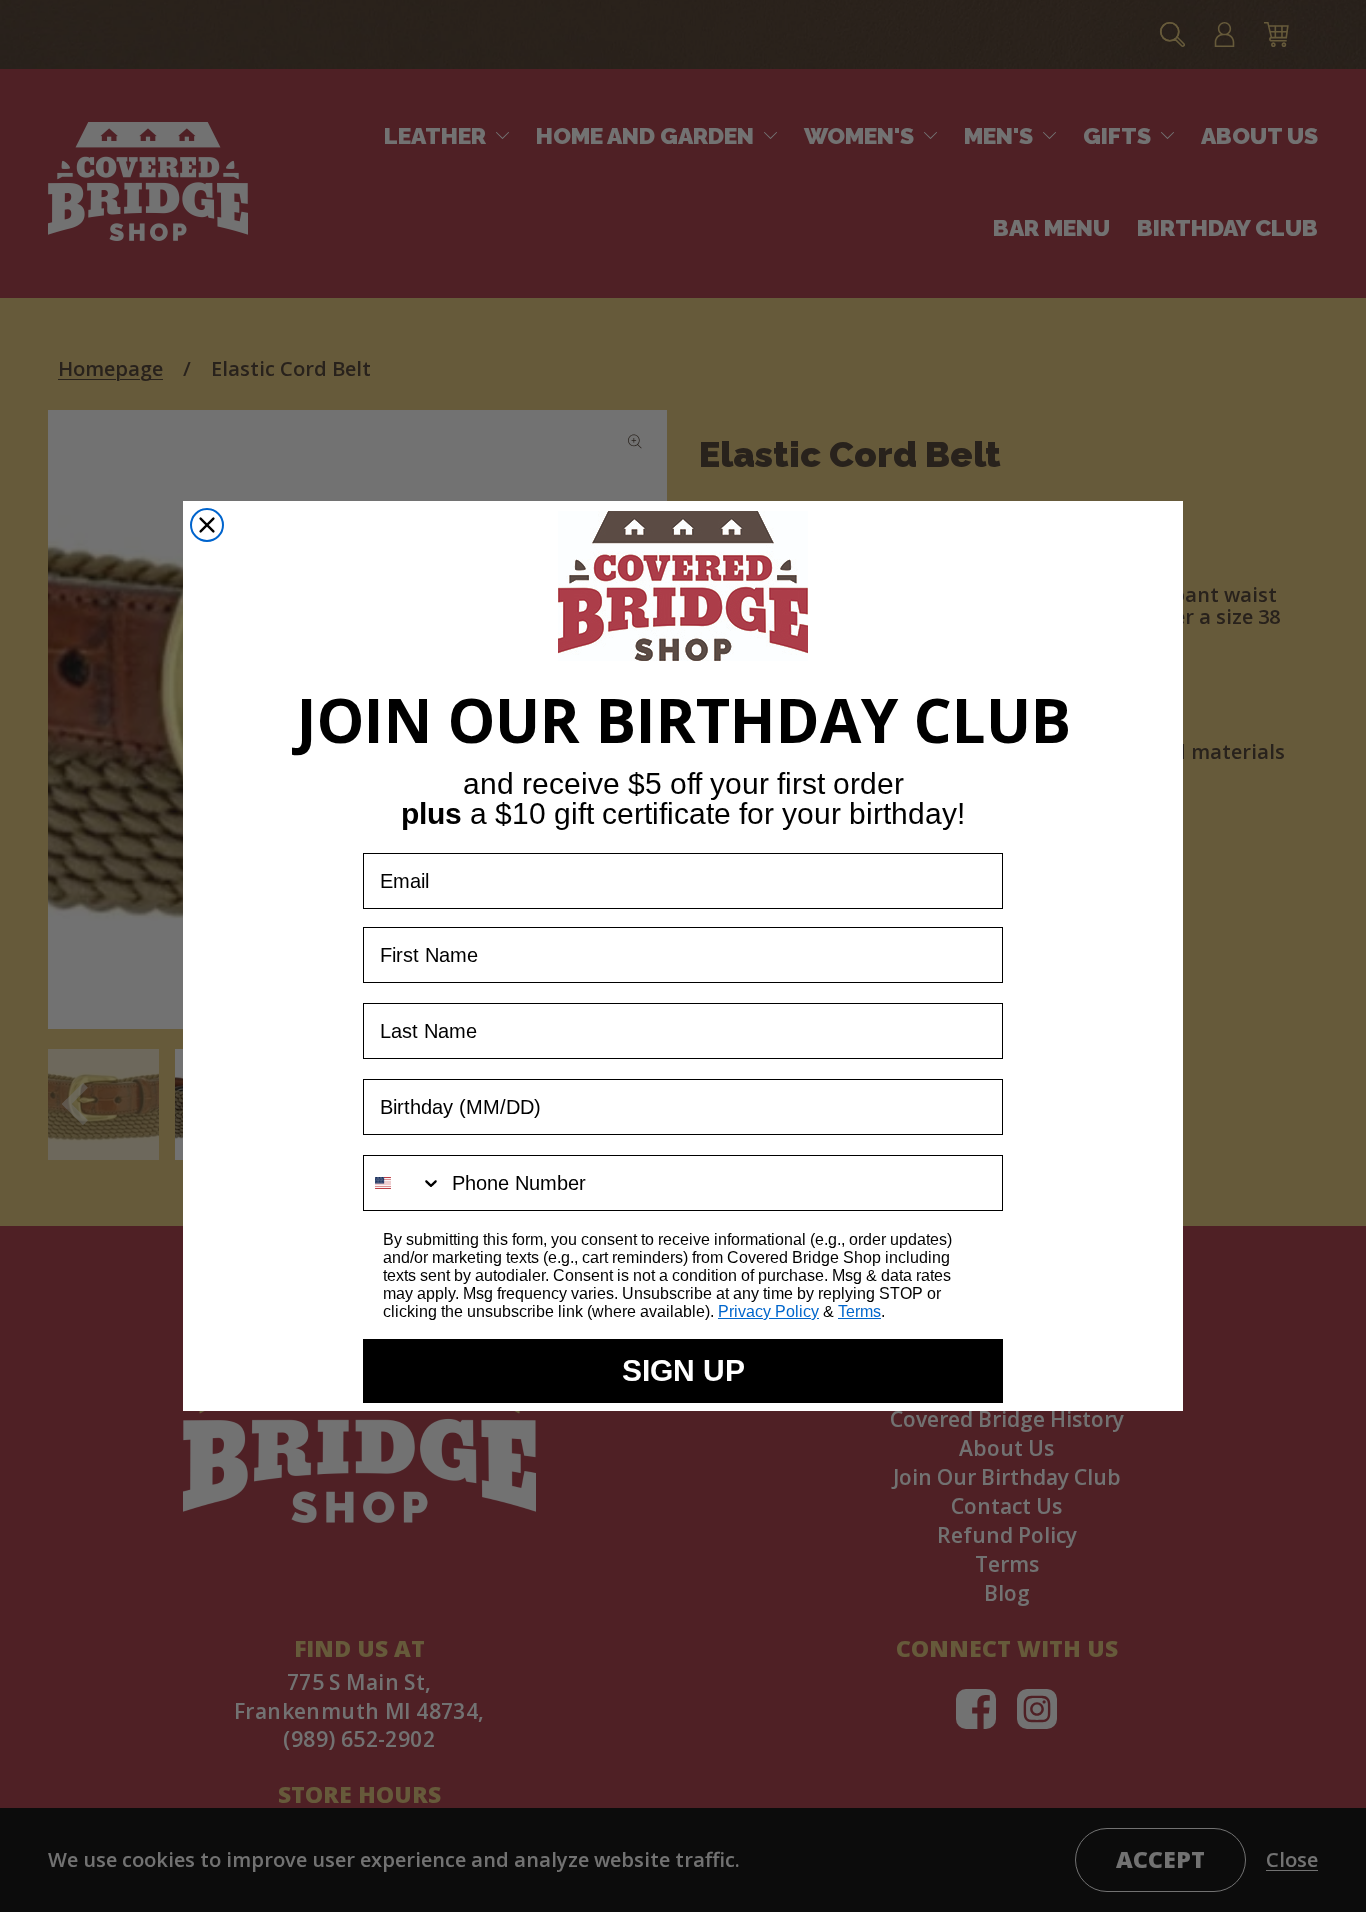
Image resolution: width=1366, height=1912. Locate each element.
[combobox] (403, 1183)
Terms (859, 1311)
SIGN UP (683, 1370)
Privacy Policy (768, 1311)
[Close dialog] (207, 525)
